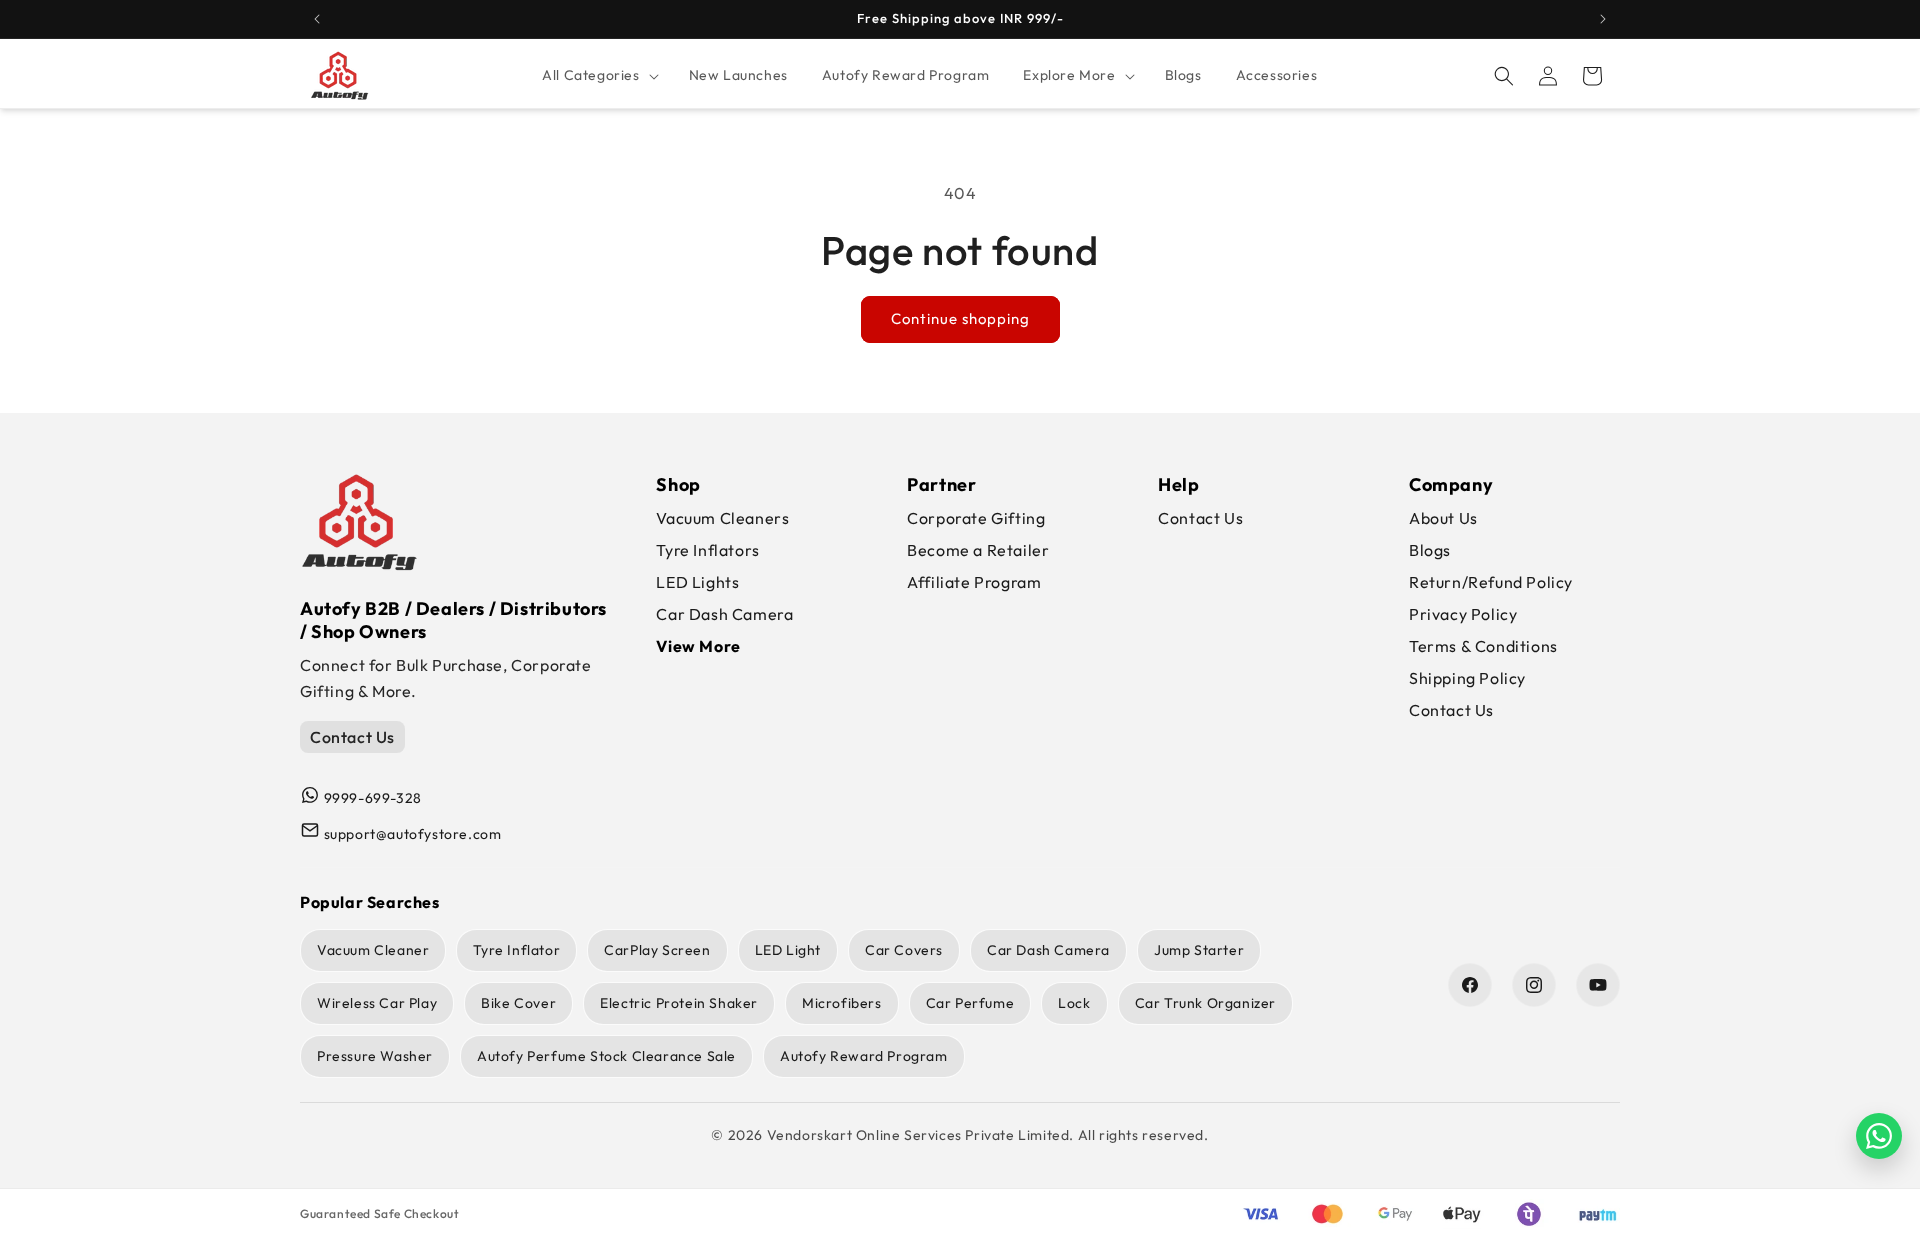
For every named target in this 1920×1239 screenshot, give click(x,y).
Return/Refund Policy (1491, 582)
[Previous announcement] (317, 19)
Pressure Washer (375, 1056)
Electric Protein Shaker (679, 1003)
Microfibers (842, 1003)
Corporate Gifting (976, 518)
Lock (1074, 1003)
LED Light (788, 950)
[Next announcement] (1603, 19)
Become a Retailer (978, 550)
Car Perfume (970, 1003)
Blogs (1430, 550)
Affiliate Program (974, 582)
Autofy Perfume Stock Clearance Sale (606, 1056)
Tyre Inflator (516, 950)
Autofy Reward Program (864, 1056)
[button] (598, 75)
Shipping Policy (1467, 678)
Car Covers (904, 950)
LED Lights (697, 582)
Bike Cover (518, 1003)
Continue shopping (960, 318)
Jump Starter (1199, 950)
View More (698, 646)
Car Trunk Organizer (1205, 1003)
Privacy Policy (1463, 614)
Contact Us (352, 737)
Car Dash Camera (724, 614)
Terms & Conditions (1483, 646)
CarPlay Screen (657, 950)
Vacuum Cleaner (373, 950)
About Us (1443, 518)
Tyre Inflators (707, 550)
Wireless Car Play (377, 1003)
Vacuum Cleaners (722, 518)
